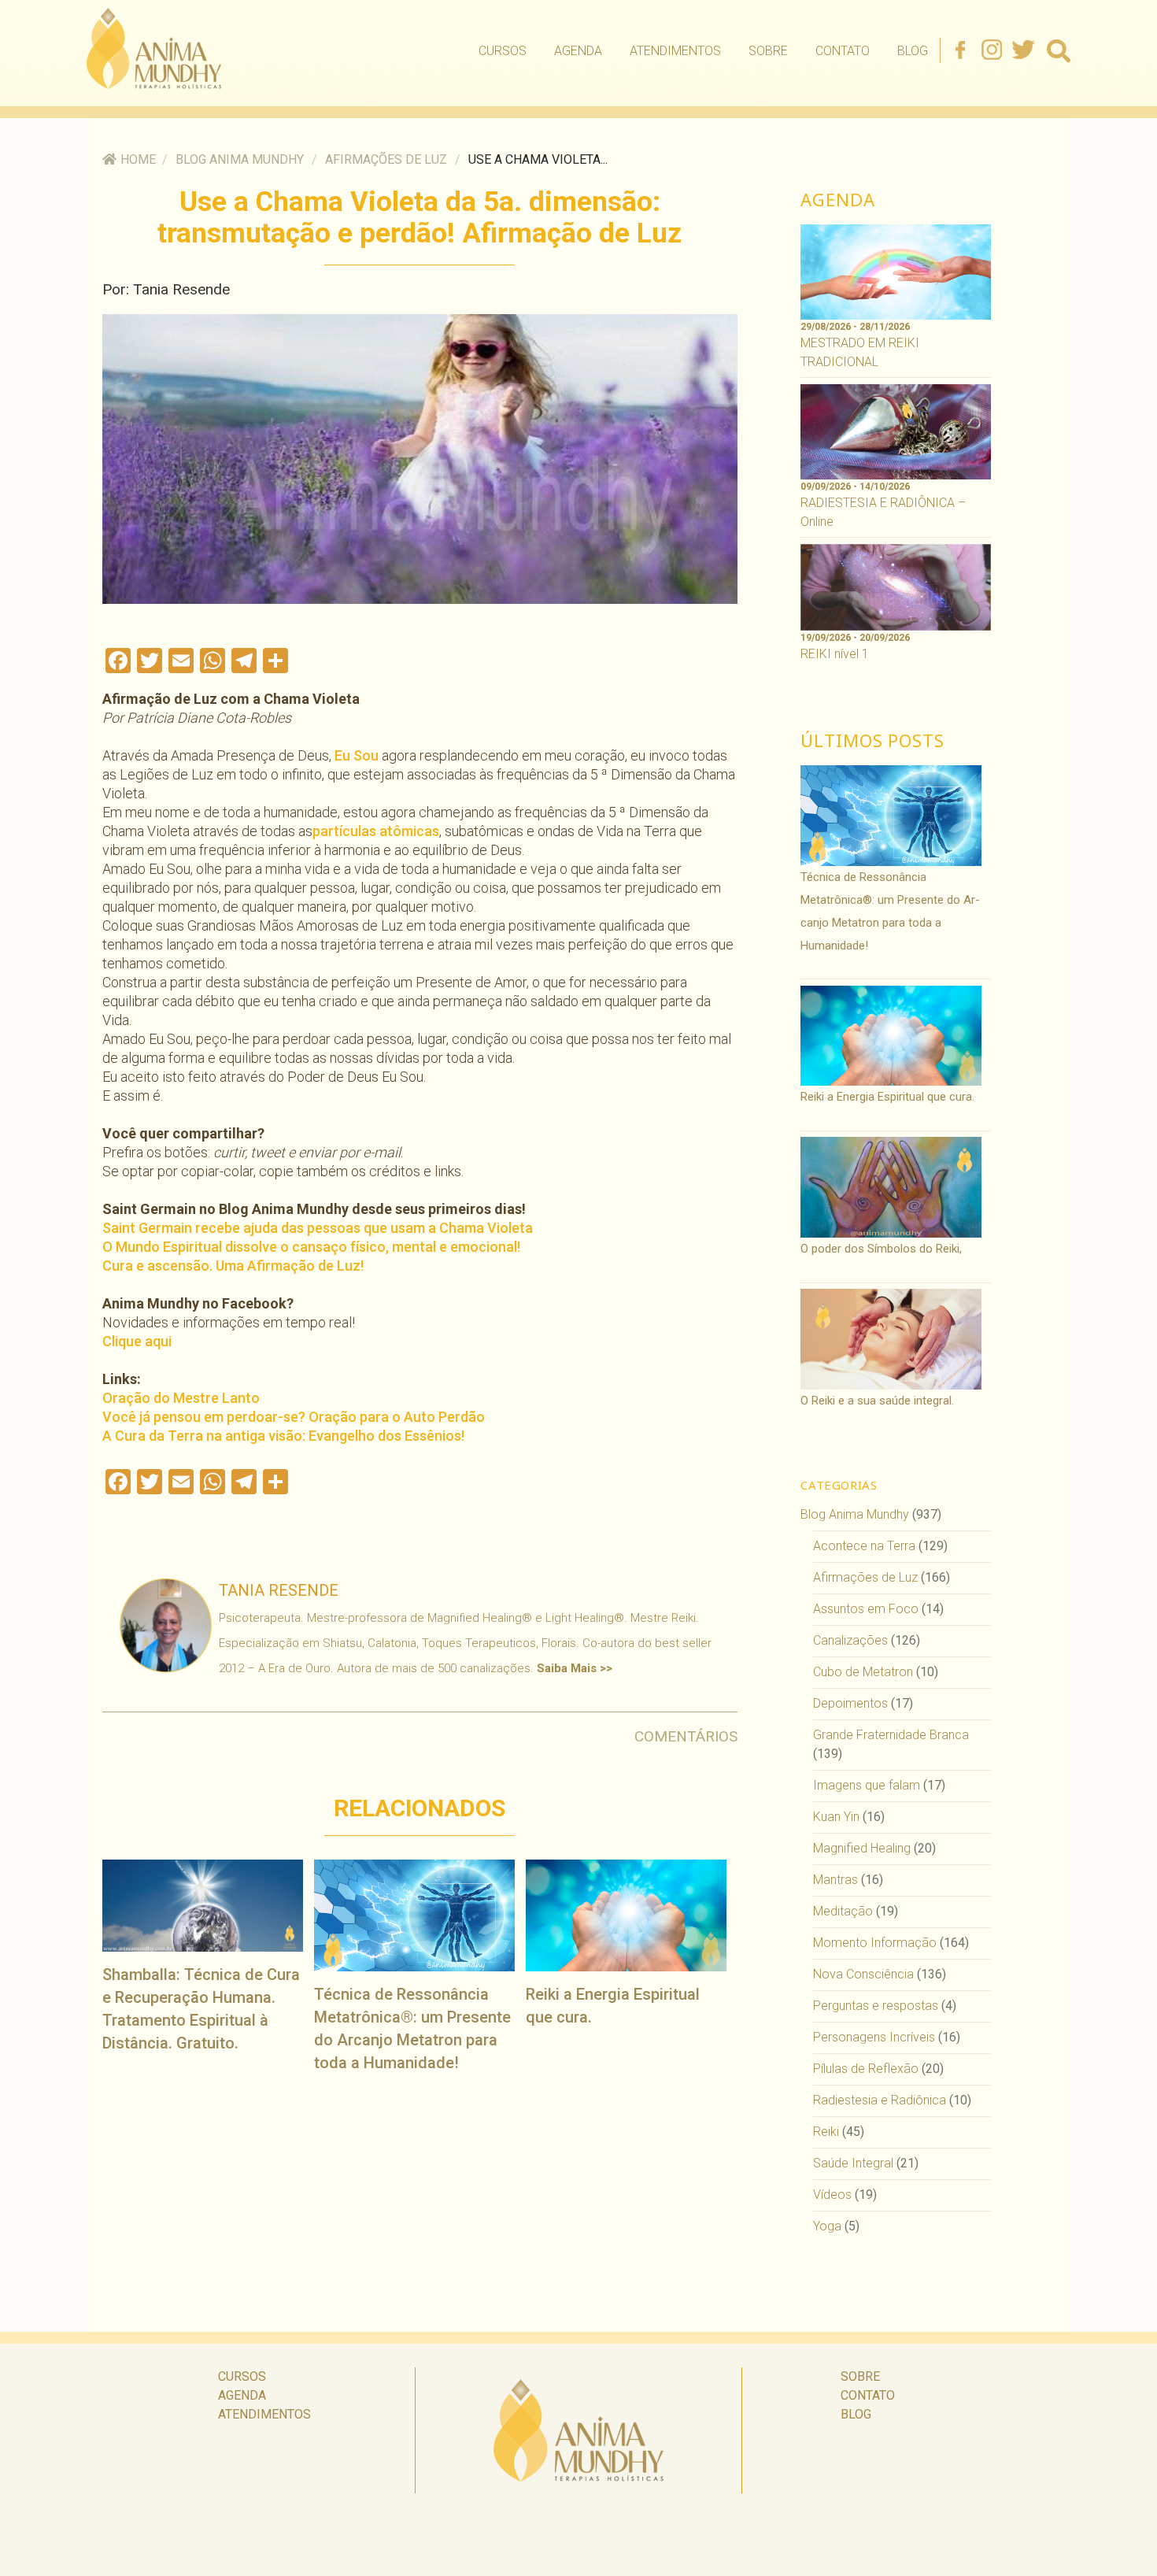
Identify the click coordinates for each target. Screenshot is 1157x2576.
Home (138, 159)
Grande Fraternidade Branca (891, 1735)
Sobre (768, 51)
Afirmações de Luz (386, 159)
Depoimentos (850, 1703)
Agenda (578, 51)
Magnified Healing (862, 1848)
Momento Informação (875, 1943)
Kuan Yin (836, 1817)
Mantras (835, 1880)
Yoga (827, 2226)
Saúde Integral (853, 2163)
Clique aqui (137, 1341)
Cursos (503, 51)
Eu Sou (357, 755)
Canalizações (850, 1640)
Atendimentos (675, 51)
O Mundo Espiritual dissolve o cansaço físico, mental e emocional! (311, 1247)
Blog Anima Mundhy (240, 159)
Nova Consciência (863, 1974)
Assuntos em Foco (866, 1609)
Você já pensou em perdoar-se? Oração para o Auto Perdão (294, 1417)
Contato (843, 51)
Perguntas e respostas (876, 2006)
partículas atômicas (376, 831)
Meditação (843, 1911)
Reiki (826, 2132)
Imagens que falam (867, 1785)
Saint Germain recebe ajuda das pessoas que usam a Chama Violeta (318, 1228)
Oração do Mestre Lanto (181, 1398)
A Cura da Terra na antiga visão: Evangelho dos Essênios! (283, 1436)
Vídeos (832, 2195)
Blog (913, 51)
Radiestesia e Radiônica (880, 2100)
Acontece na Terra (864, 1546)
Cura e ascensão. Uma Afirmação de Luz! (233, 1266)
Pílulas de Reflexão (866, 2069)
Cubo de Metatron (863, 1672)
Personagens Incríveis (874, 2037)
